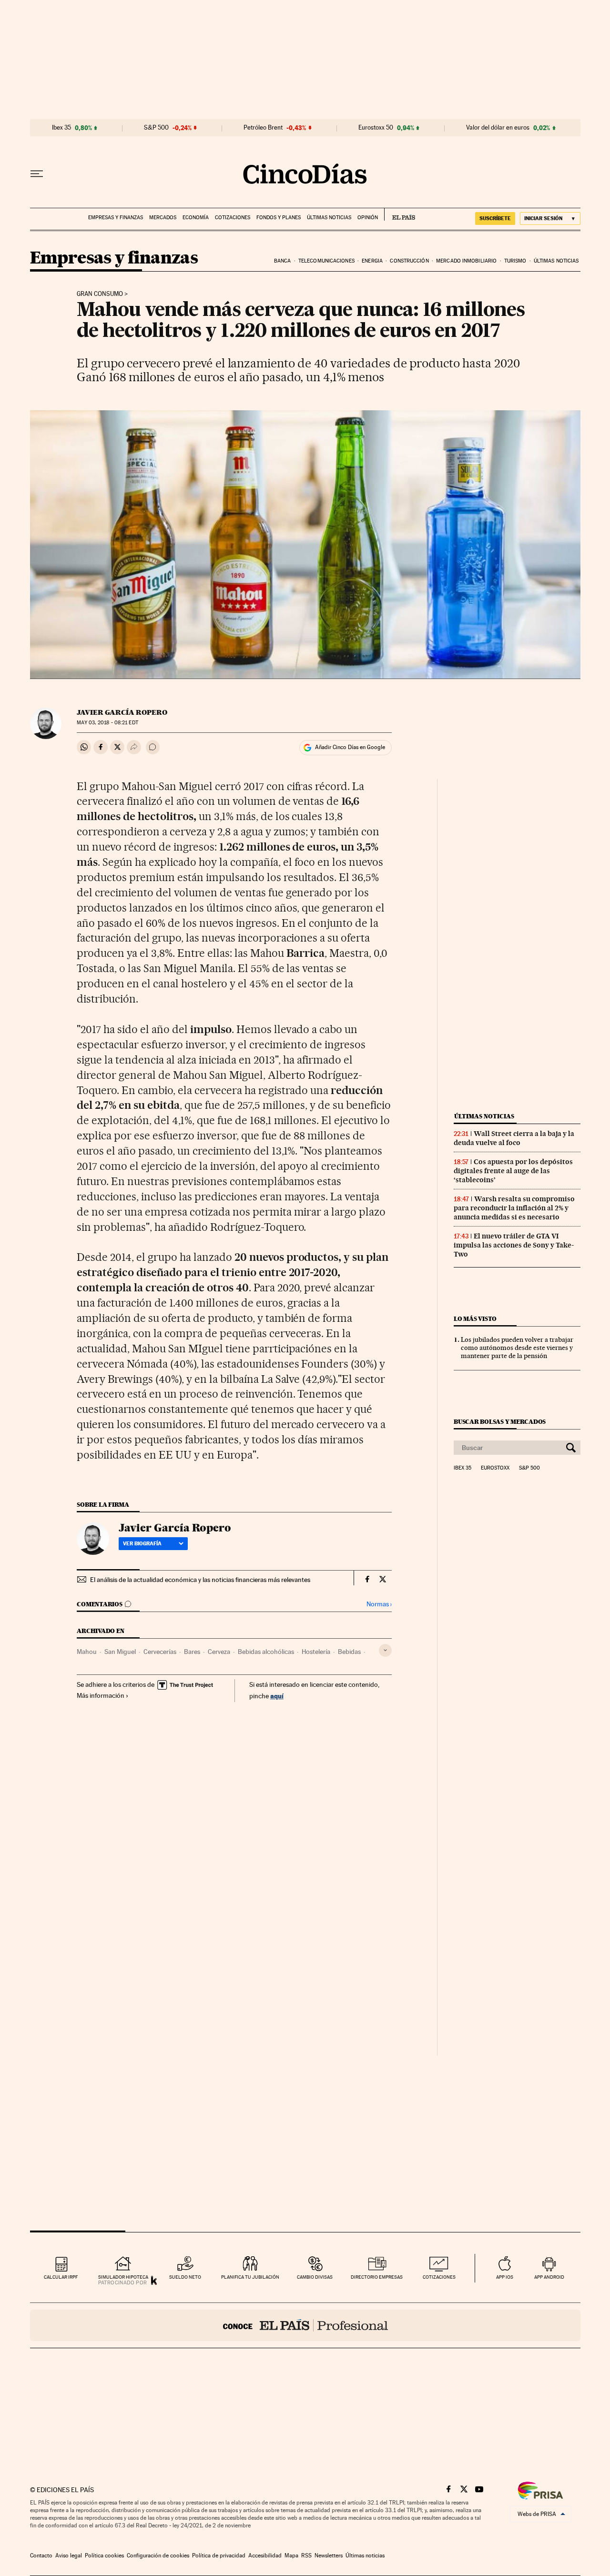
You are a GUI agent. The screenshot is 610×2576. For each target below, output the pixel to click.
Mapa (291, 2556)
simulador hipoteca (123, 2277)
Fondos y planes (279, 218)
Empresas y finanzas (116, 218)
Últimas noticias (329, 218)
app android (549, 2277)
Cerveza (219, 1652)
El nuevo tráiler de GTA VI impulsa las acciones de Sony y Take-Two (514, 1245)
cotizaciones (439, 2277)
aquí (277, 1696)
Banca (283, 261)
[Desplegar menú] (37, 174)
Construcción (409, 261)
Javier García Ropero (122, 712)
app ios (505, 2277)
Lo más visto (475, 1319)
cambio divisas (315, 2277)
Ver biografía (142, 1543)
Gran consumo (100, 294)
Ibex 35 (61, 128)
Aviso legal (69, 2556)
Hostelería (316, 1652)
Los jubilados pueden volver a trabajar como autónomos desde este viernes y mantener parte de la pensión (517, 1348)
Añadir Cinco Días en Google (350, 747)
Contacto (41, 2556)
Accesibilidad (265, 2556)
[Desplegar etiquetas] (385, 1650)
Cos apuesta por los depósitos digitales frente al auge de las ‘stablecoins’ (513, 1171)
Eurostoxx (495, 1468)
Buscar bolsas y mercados (500, 1422)
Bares (192, 1652)
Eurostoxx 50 (376, 128)
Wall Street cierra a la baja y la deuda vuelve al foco (514, 1138)
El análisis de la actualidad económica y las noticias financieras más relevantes (200, 1580)
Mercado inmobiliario (466, 261)
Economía (196, 218)
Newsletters (329, 2556)
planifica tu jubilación (250, 2277)
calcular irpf (61, 2277)
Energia (372, 261)
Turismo (515, 261)
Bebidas (349, 1652)
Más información (101, 1695)
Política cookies (104, 2556)
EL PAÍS (400, 214)
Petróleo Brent (263, 128)
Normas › (379, 1604)
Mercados (163, 218)
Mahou (87, 1652)
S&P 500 (156, 128)
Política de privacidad (219, 2556)
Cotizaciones (233, 218)
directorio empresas (377, 2277)
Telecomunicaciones (326, 261)
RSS (306, 2556)
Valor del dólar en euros (498, 128)
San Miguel (120, 1652)
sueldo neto (185, 2277)
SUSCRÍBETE (495, 218)
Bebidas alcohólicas (266, 1652)
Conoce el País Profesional (305, 2325)
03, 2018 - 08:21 (107, 723)
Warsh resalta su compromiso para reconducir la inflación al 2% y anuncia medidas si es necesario (514, 1208)
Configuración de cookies (158, 2556)
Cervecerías (160, 1652)
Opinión (368, 218)
